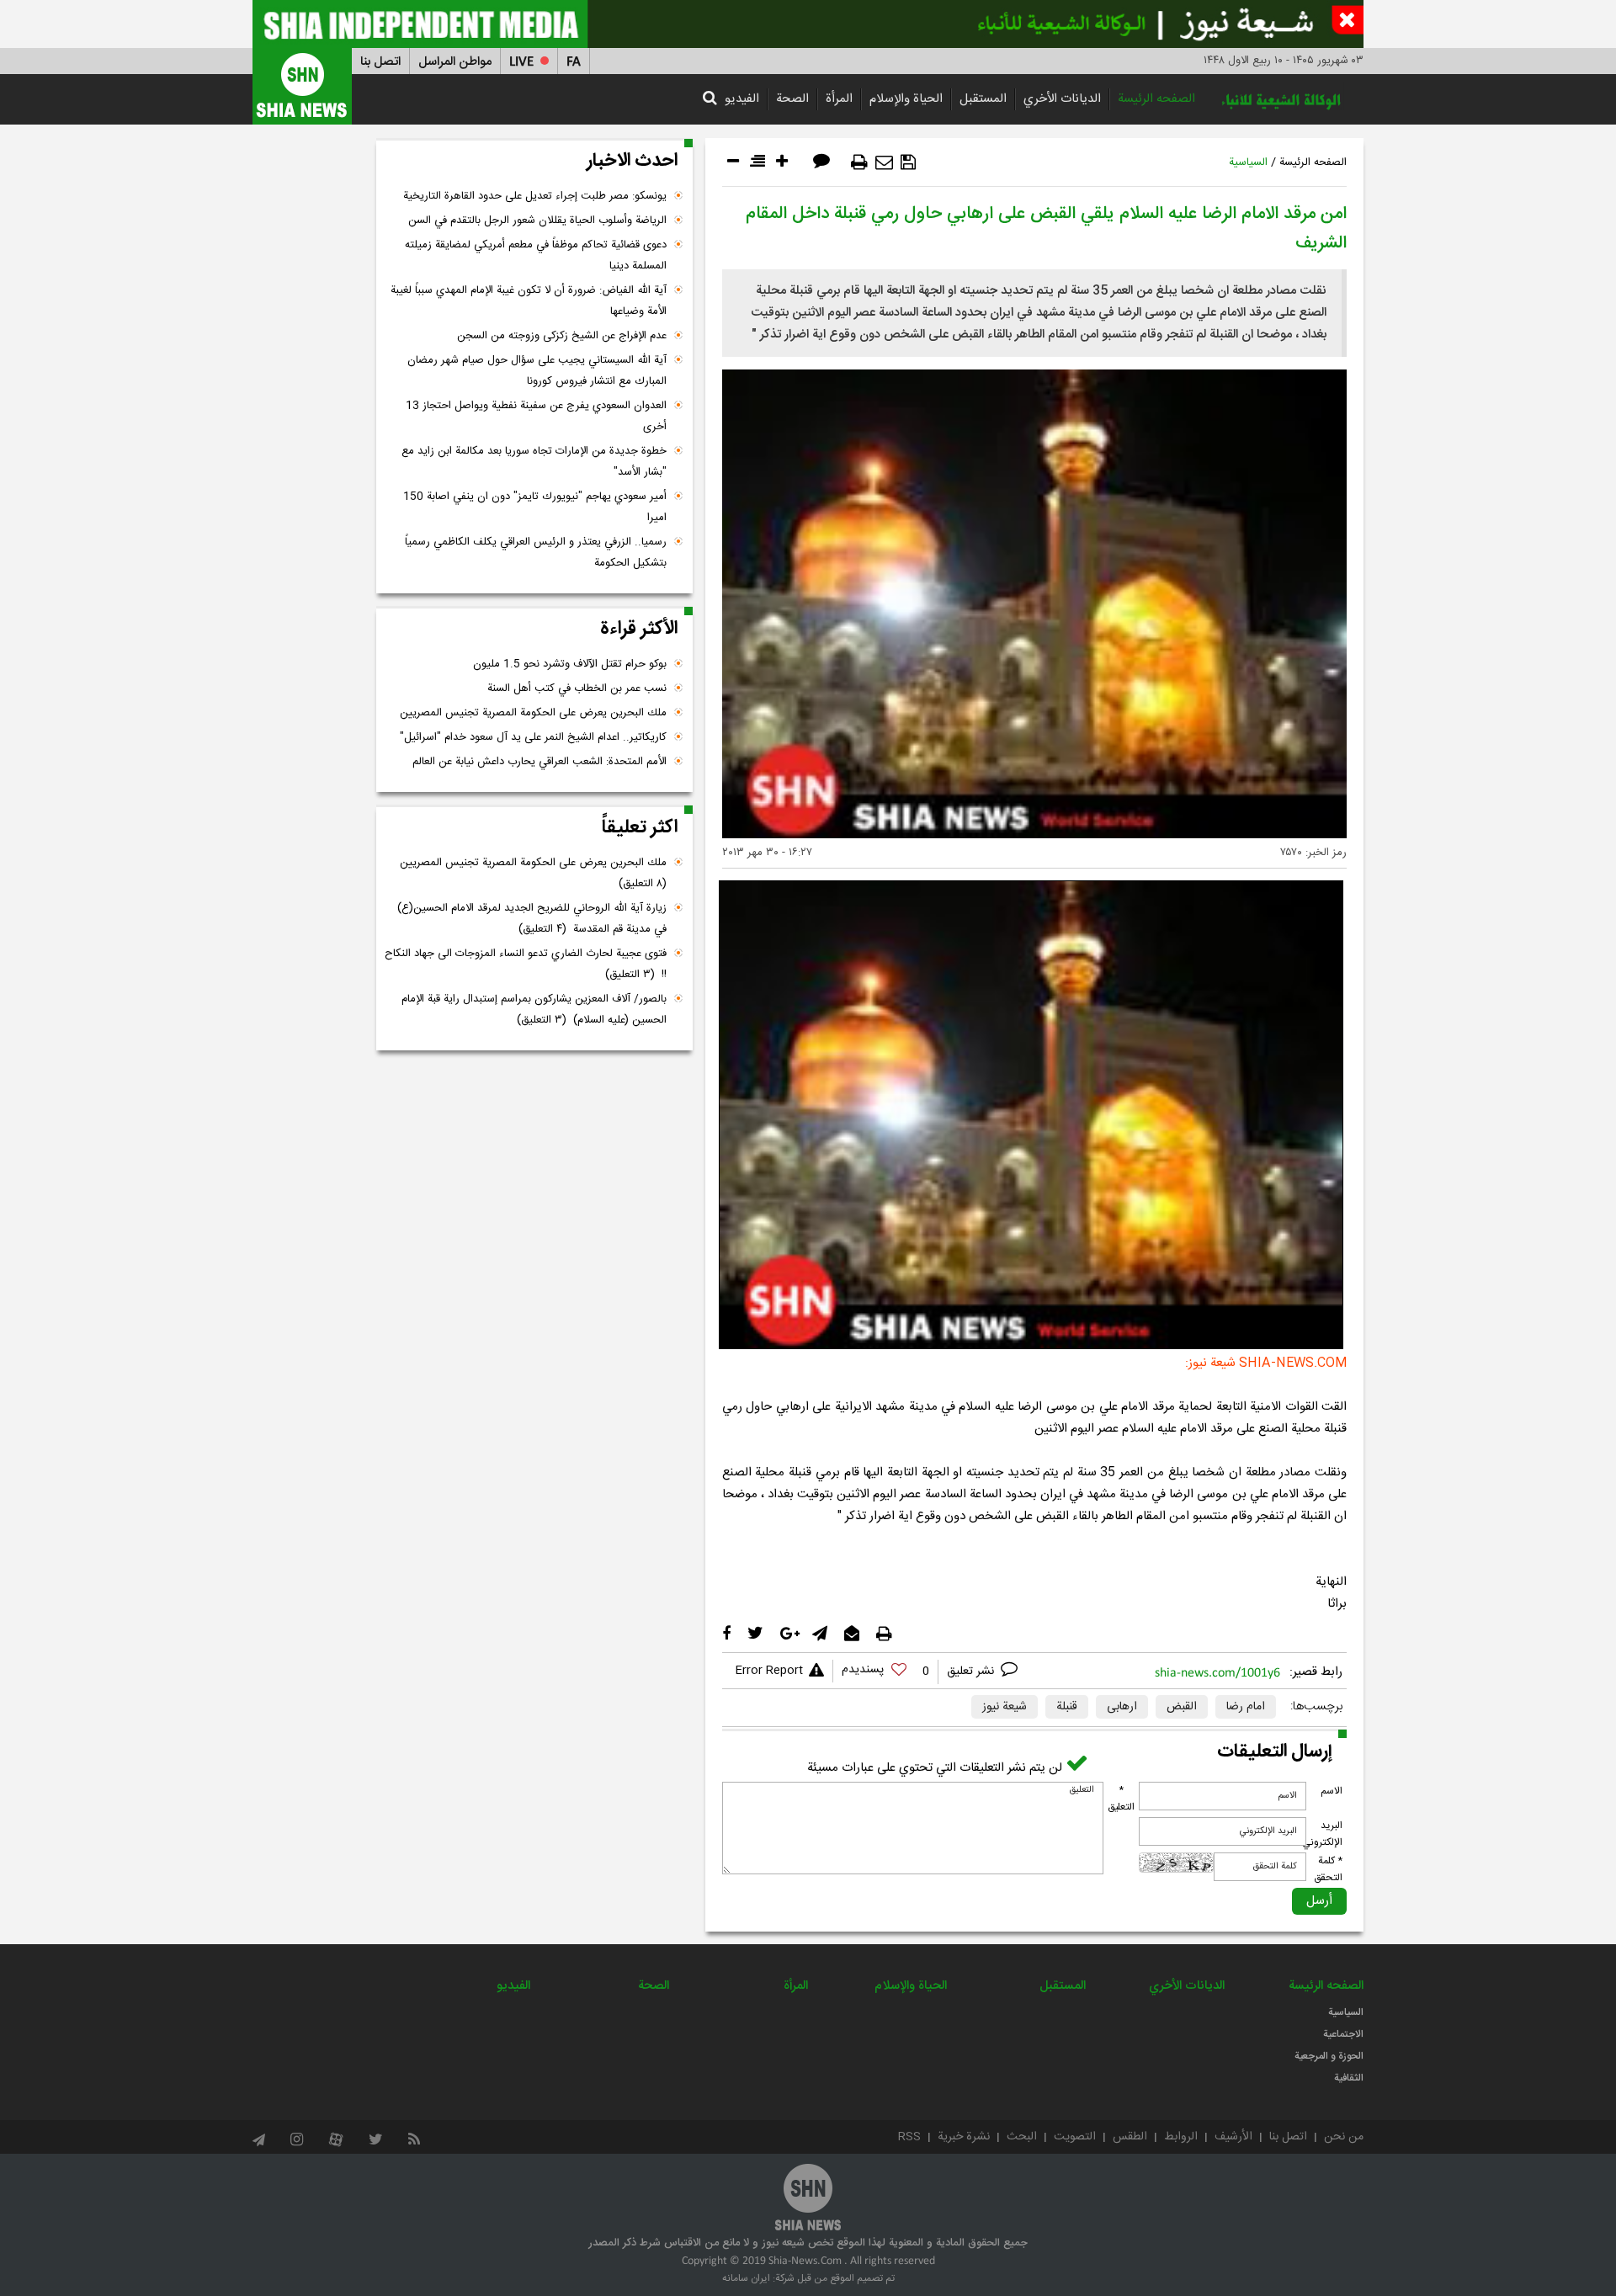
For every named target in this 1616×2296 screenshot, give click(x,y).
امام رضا (1246, 1707)
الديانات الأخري (1062, 99)
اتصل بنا (380, 62)
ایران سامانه (746, 2278)
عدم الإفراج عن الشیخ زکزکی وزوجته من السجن (562, 336)
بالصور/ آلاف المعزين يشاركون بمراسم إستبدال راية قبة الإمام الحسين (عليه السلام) (534, 1010)
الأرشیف (1233, 2137)
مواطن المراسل (455, 62)
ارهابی (1122, 1707)
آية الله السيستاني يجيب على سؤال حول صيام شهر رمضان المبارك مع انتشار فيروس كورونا (537, 371)
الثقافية (1349, 2078)
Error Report (769, 1671)
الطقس (1130, 2137)
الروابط (1181, 2137)
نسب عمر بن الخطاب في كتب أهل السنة (577, 688)
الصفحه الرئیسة (1156, 99)
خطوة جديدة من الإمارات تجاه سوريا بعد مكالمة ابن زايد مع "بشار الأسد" (534, 462)
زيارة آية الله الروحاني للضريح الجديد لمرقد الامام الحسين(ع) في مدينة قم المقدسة (532, 919)
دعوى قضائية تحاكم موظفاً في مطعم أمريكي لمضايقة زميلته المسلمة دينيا (536, 255)
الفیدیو (742, 99)
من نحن (1344, 2137)
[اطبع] (859, 162)
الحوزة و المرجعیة (1329, 2056)
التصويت (1075, 2137)
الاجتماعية (1343, 2034)
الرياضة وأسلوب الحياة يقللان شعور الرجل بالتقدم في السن (537, 221)
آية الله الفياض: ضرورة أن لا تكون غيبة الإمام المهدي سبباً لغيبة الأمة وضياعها (529, 301)
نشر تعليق (972, 1672)
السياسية (1248, 162)
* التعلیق (1121, 1799)
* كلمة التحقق (1328, 1869)
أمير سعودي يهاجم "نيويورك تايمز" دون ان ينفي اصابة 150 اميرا (535, 507)
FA (574, 62)
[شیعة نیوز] (808, 24)
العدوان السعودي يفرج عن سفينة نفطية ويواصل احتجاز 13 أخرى (536, 416)
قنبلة (1067, 1707)
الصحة (792, 99)
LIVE (521, 62)
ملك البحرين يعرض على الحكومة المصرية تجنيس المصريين (533, 713)
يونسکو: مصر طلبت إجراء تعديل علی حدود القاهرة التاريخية (535, 196)
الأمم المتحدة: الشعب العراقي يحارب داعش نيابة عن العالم (540, 762)
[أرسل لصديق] (884, 162)
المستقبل (983, 99)
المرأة (839, 99)
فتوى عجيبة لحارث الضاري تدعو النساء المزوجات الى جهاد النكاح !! (526, 964)
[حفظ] (908, 162)
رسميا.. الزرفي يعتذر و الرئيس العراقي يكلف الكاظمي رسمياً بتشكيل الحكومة (536, 553)
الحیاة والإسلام (906, 99)
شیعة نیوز (1005, 1707)
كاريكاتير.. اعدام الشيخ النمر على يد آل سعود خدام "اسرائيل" (533, 737)
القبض (1182, 1707)
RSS (909, 2137)
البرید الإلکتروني (1322, 1834)
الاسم (1332, 1791)
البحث (1022, 2137)
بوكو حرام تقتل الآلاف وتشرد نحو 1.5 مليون (570, 664)
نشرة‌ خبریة (964, 2137)
